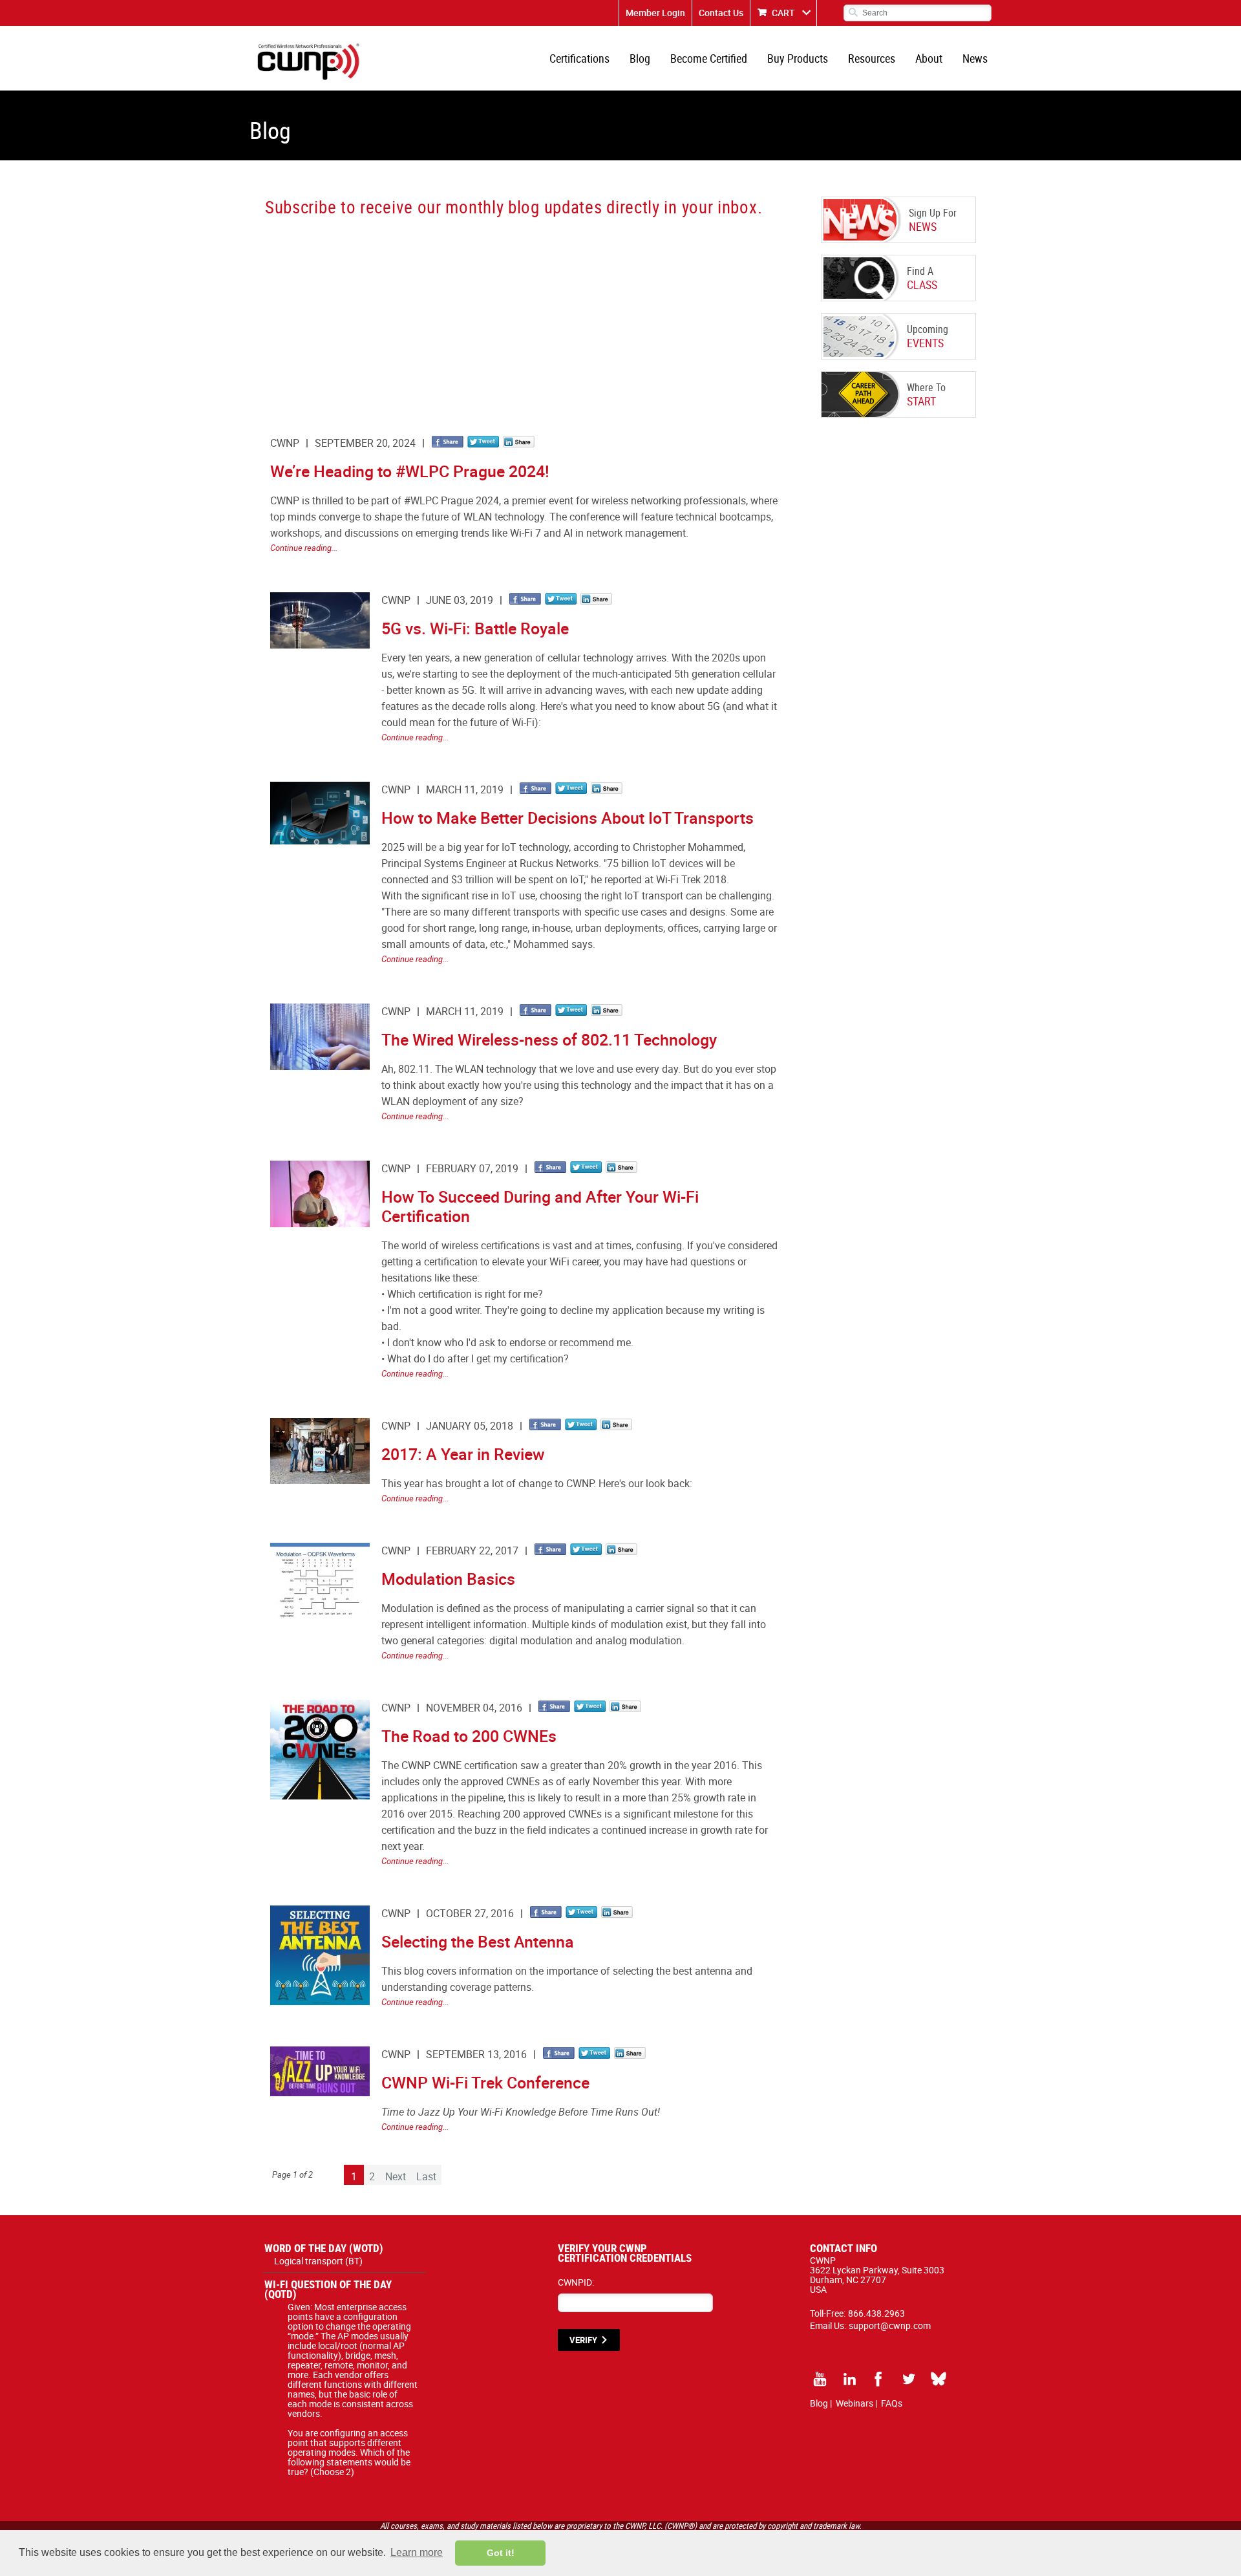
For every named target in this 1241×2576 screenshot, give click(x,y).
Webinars (854, 2403)
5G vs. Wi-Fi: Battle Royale (475, 628)
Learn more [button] (417, 2552)
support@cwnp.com (890, 2325)
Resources (872, 58)
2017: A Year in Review (463, 1454)
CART (783, 13)
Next (396, 2176)
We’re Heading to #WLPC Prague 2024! (410, 471)
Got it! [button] (501, 2553)
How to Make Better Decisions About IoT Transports (567, 818)
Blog (640, 58)
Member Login (655, 13)
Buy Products (798, 58)
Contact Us (721, 13)
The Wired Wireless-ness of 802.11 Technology (549, 1039)
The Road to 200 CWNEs (469, 1736)
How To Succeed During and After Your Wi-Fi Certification (540, 1206)
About (929, 58)
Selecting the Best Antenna (478, 1941)
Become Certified (709, 58)
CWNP (285, 443)
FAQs (892, 2403)
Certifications (579, 58)
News (975, 58)
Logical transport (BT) (318, 2261)
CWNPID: (576, 2282)
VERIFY (583, 2340)
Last (426, 2176)
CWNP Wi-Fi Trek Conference (485, 2082)
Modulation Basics (448, 1579)
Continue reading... (304, 548)
